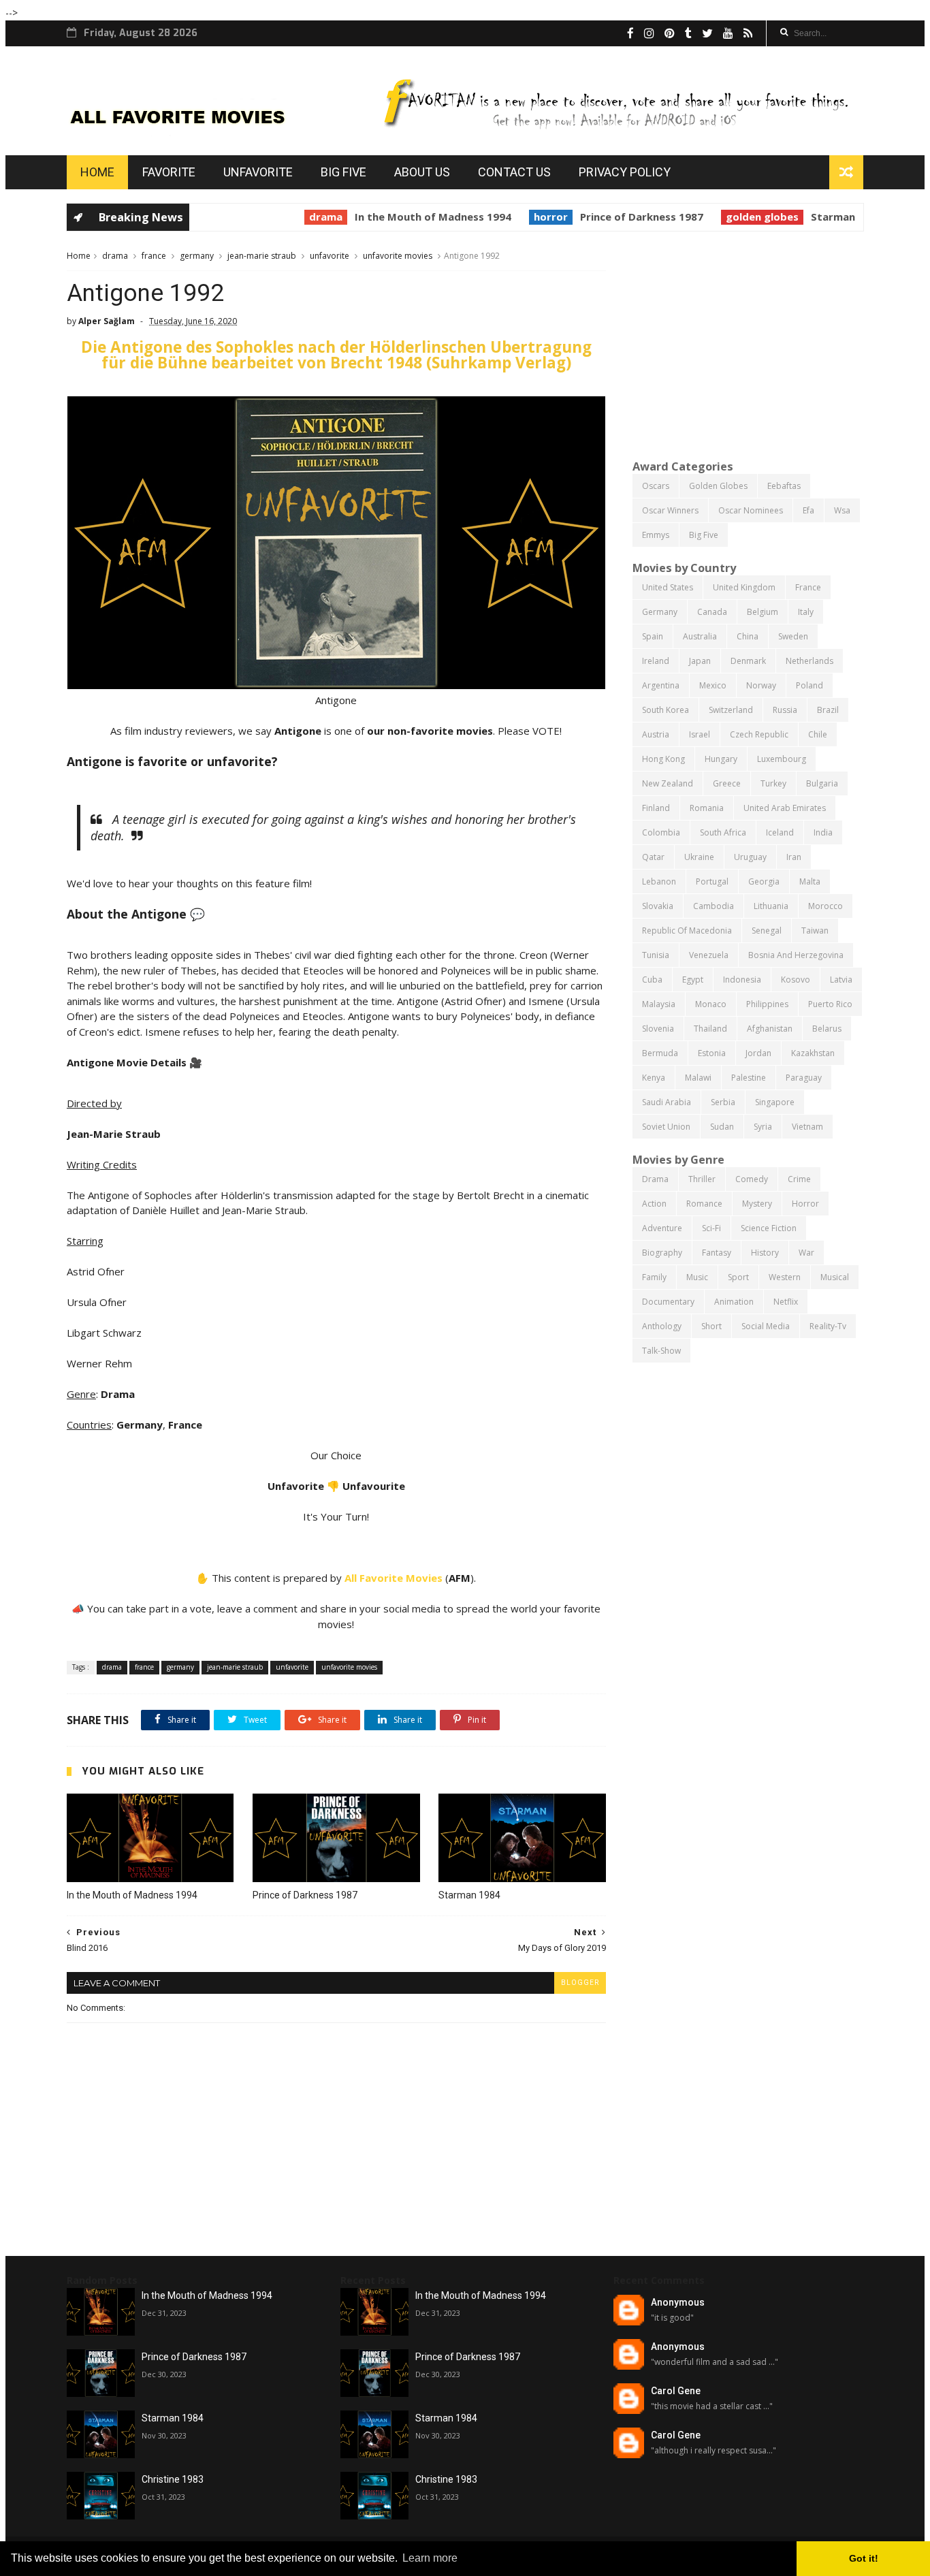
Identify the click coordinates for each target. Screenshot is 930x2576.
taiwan (815, 931)
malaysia (659, 1004)
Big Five (343, 172)
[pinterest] (670, 33)
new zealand (668, 783)
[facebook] (630, 33)
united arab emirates (785, 808)
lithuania (771, 906)
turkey (773, 783)
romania (707, 808)
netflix (786, 1302)
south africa (723, 832)
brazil (828, 710)
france (154, 256)
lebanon (659, 881)
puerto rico (830, 1004)
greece (727, 783)
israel (700, 734)
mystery (757, 1204)
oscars (656, 486)
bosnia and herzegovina (796, 955)
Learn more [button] (430, 2558)
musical (835, 1277)
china (748, 636)
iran (794, 857)
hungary (721, 759)
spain (653, 636)
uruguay (750, 857)
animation (734, 1302)
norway (761, 685)
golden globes (730, 217)
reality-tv (828, 1326)
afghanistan (770, 1029)
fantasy (717, 1253)
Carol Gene (676, 2391)
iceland (780, 832)
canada (712, 612)
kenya (654, 1078)
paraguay (804, 1078)
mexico (713, 685)
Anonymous (678, 2302)
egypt (693, 980)
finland (656, 808)
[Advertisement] (748, 344)
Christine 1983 (173, 2479)
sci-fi (711, 1228)
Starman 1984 (815, 217)
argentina (661, 685)
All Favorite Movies (394, 1578)
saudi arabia (667, 1102)
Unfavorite (258, 172)
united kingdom (744, 587)
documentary (668, 1302)
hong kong (663, 759)
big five (704, 535)
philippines (767, 1004)
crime (799, 1179)
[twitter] (707, 33)
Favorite (169, 172)
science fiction (769, 1228)
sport (738, 1277)
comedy (752, 1179)
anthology (662, 1326)
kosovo (796, 980)
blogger (580, 1983)
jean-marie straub (262, 256)
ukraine (699, 857)
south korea (666, 710)
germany (197, 256)
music (697, 1277)
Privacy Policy (625, 172)
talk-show (661, 1351)
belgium (763, 612)
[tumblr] (688, 33)
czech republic (759, 734)
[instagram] (649, 33)
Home (97, 172)
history (765, 1253)
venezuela (709, 955)
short (711, 1326)
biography (662, 1253)
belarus (827, 1029)
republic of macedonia (687, 931)
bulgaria (822, 783)
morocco (825, 906)
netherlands (809, 661)
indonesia (742, 980)
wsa (842, 510)
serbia (723, 1102)
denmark (748, 661)
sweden (793, 636)
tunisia (656, 955)
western (785, 1277)
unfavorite (330, 256)
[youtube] (728, 33)
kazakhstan (813, 1053)
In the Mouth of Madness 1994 (401, 217)
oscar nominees (751, 510)
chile (818, 734)
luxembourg (782, 759)
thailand (710, 1029)
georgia (764, 881)
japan (700, 661)
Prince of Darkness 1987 (610, 217)
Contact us (514, 172)
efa (808, 510)
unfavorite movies (398, 256)
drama (294, 217)
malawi (698, 1078)
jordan (758, 1053)
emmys (656, 535)
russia (785, 710)
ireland (656, 661)
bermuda (660, 1053)
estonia (712, 1053)
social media (766, 1326)
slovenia (658, 1029)
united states (668, 587)
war (806, 1253)
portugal (712, 881)
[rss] (748, 33)
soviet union (666, 1127)
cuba (652, 980)
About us (422, 172)
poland (809, 685)
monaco (711, 1004)
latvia (841, 980)
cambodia (713, 906)
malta (810, 881)
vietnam (807, 1127)
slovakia (658, 906)
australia (700, 636)
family (654, 1277)
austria (656, 734)
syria (763, 1127)
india (823, 832)
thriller (702, 1179)
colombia (661, 832)
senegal (767, 931)
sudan (722, 1127)
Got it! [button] (864, 2558)
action (654, 1204)
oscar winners (670, 510)
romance (704, 1204)
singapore (775, 1102)
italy (806, 612)
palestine (749, 1078)
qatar (653, 857)
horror (519, 217)
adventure (662, 1228)
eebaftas (784, 486)
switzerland (731, 710)
